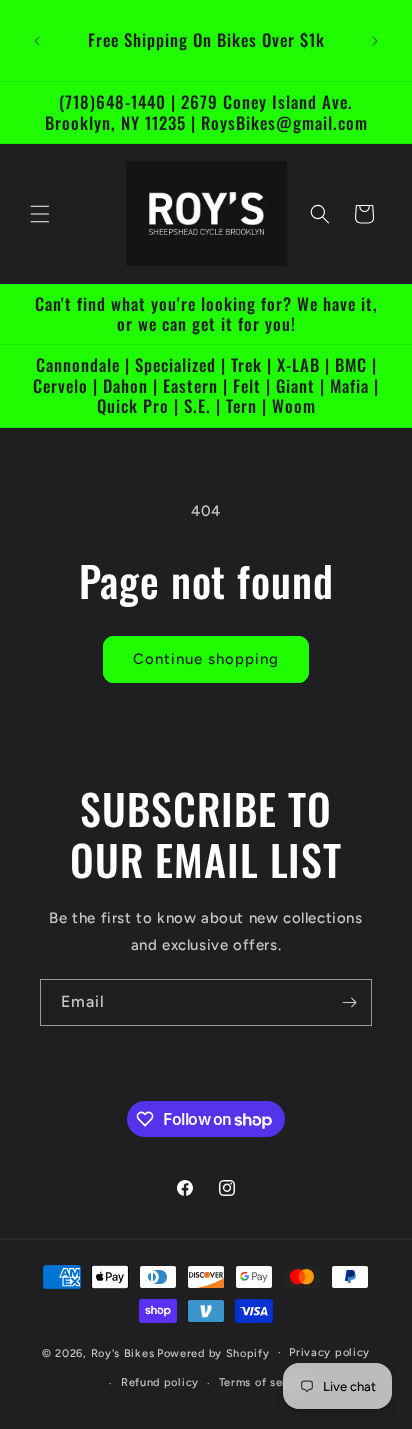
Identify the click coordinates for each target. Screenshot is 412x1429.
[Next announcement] (375, 41)
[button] (40, 214)
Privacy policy (329, 1352)
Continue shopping (206, 659)
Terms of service (265, 1382)
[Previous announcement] (37, 41)
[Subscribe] (349, 1002)
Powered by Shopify (213, 1352)
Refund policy (160, 1382)
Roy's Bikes (123, 1352)
